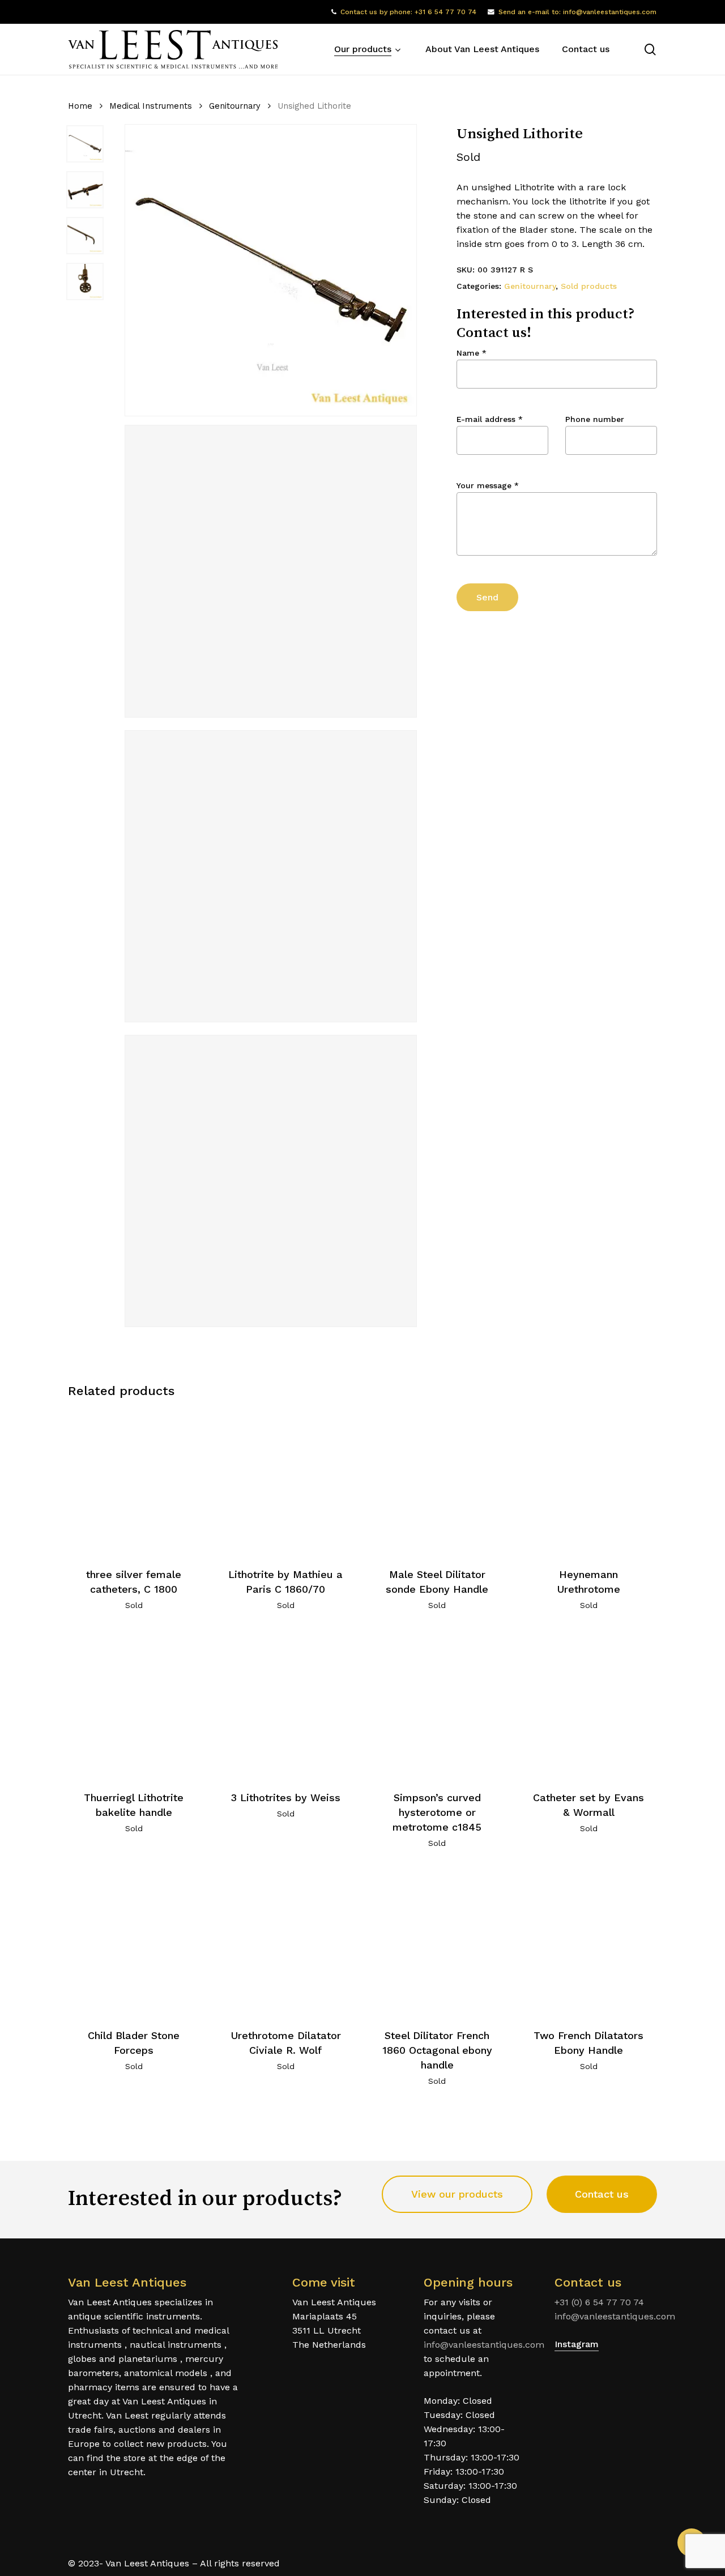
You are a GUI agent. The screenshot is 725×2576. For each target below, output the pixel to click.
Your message (488, 485)
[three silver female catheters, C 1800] (134, 1482)
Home (80, 106)
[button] (457, 2194)
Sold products (589, 286)
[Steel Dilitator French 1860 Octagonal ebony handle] (437, 1942)
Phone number (595, 419)
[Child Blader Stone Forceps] (134, 1942)
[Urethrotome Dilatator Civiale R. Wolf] (286, 1942)
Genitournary (235, 106)
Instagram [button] (577, 2344)
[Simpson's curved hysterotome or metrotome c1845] (437, 1705)
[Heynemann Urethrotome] (589, 1482)
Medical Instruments (151, 106)
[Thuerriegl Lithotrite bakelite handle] (134, 1705)
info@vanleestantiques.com (484, 2345)
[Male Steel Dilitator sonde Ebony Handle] (437, 1482)
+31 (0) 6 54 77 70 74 (599, 2302)
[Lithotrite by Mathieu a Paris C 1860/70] (286, 1482)
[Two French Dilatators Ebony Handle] (589, 1942)
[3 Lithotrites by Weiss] (286, 1705)
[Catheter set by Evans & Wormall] (589, 1705)
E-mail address (490, 419)
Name (472, 353)
